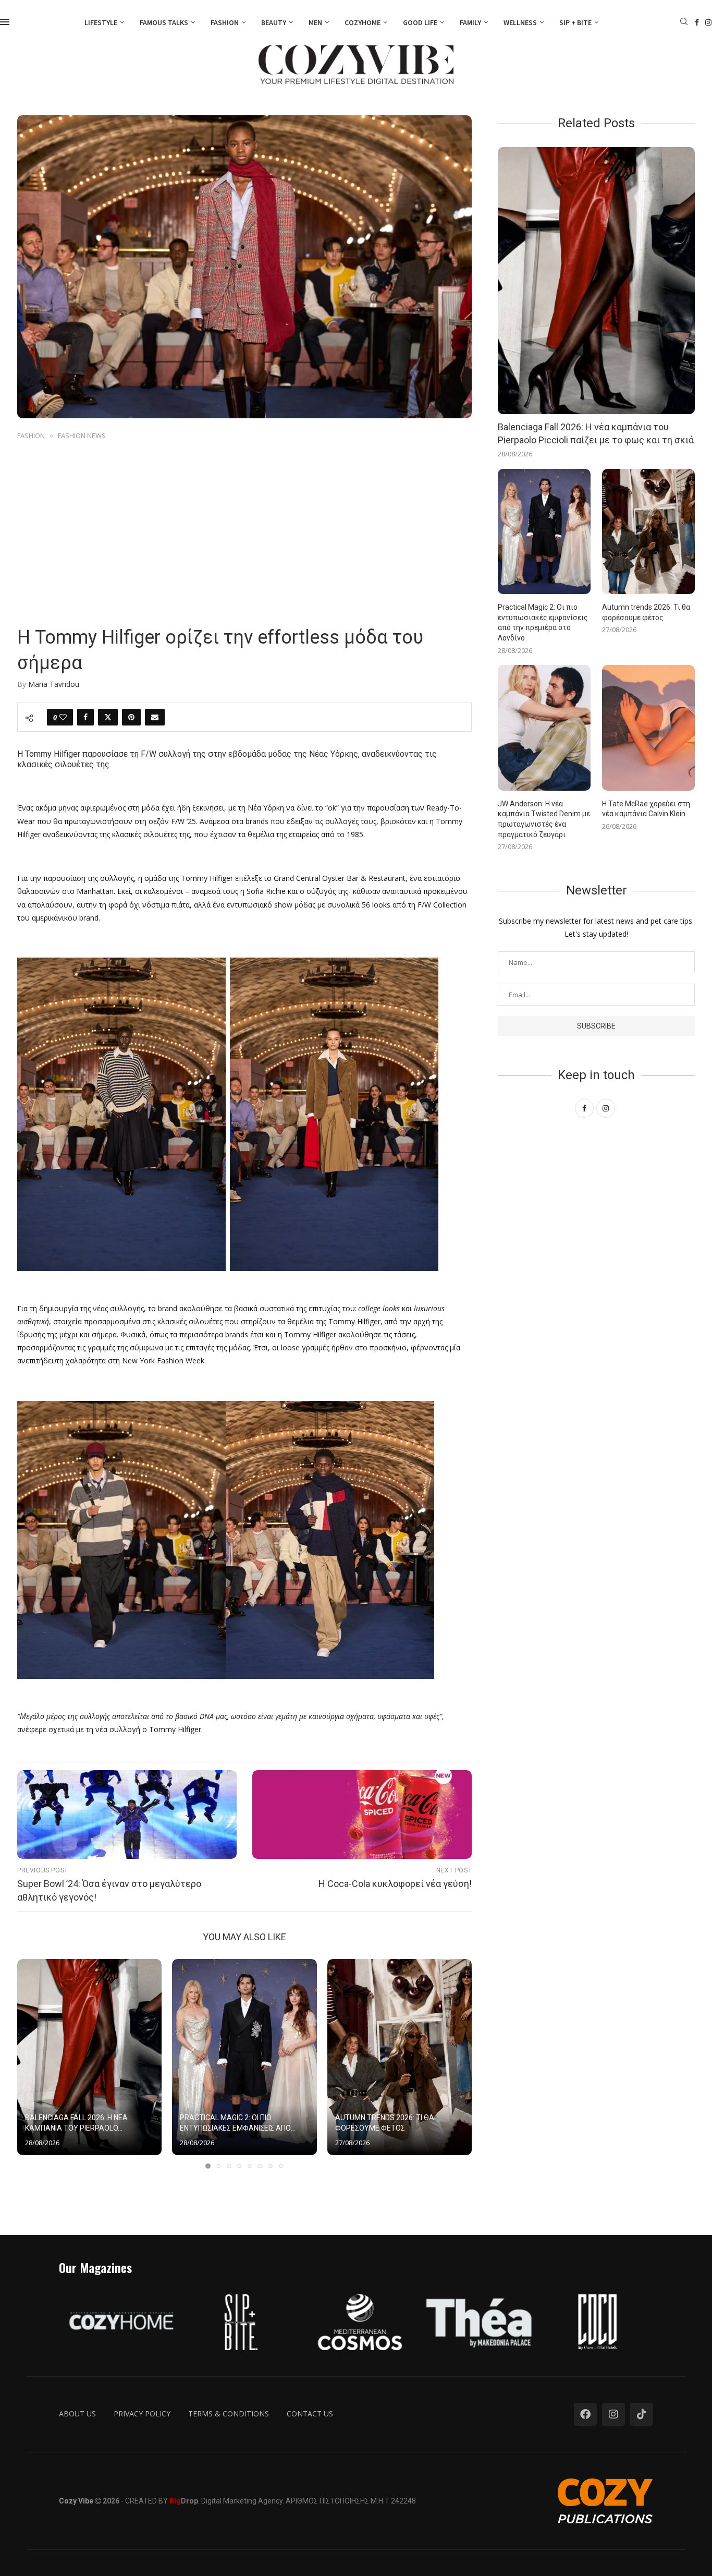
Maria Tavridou (54, 684)
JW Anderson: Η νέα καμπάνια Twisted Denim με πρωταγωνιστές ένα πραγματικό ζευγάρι (544, 819)
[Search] (684, 23)
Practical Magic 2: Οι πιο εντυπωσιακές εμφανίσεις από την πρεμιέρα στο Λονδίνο (543, 622)
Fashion (225, 22)
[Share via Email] (155, 717)
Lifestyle (101, 22)
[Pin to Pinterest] (131, 717)
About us (77, 2414)
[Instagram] (708, 22)
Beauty (274, 22)
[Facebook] (697, 22)
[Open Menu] (5, 22)
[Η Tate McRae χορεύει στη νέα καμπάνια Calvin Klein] (648, 728)
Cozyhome (363, 22)
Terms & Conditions (229, 2414)
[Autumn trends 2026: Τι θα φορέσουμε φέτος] (400, 2057)
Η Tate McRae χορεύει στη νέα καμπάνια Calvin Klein (646, 809)
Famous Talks (164, 22)
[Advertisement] (244, 521)
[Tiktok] (642, 2414)
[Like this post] (63, 717)
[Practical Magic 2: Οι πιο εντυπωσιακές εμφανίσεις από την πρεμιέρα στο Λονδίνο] (244, 2057)
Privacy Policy (142, 2414)
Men (315, 22)
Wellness (520, 22)
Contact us (310, 2414)
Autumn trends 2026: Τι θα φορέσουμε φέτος (646, 612)
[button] (31, 2063)
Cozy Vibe (76, 2501)
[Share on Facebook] (85, 717)
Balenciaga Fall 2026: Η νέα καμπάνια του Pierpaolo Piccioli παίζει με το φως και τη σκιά (596, 433)
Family (470, 22)
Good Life (420, 22)
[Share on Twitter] (108, 717)
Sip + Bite (575, 22)
